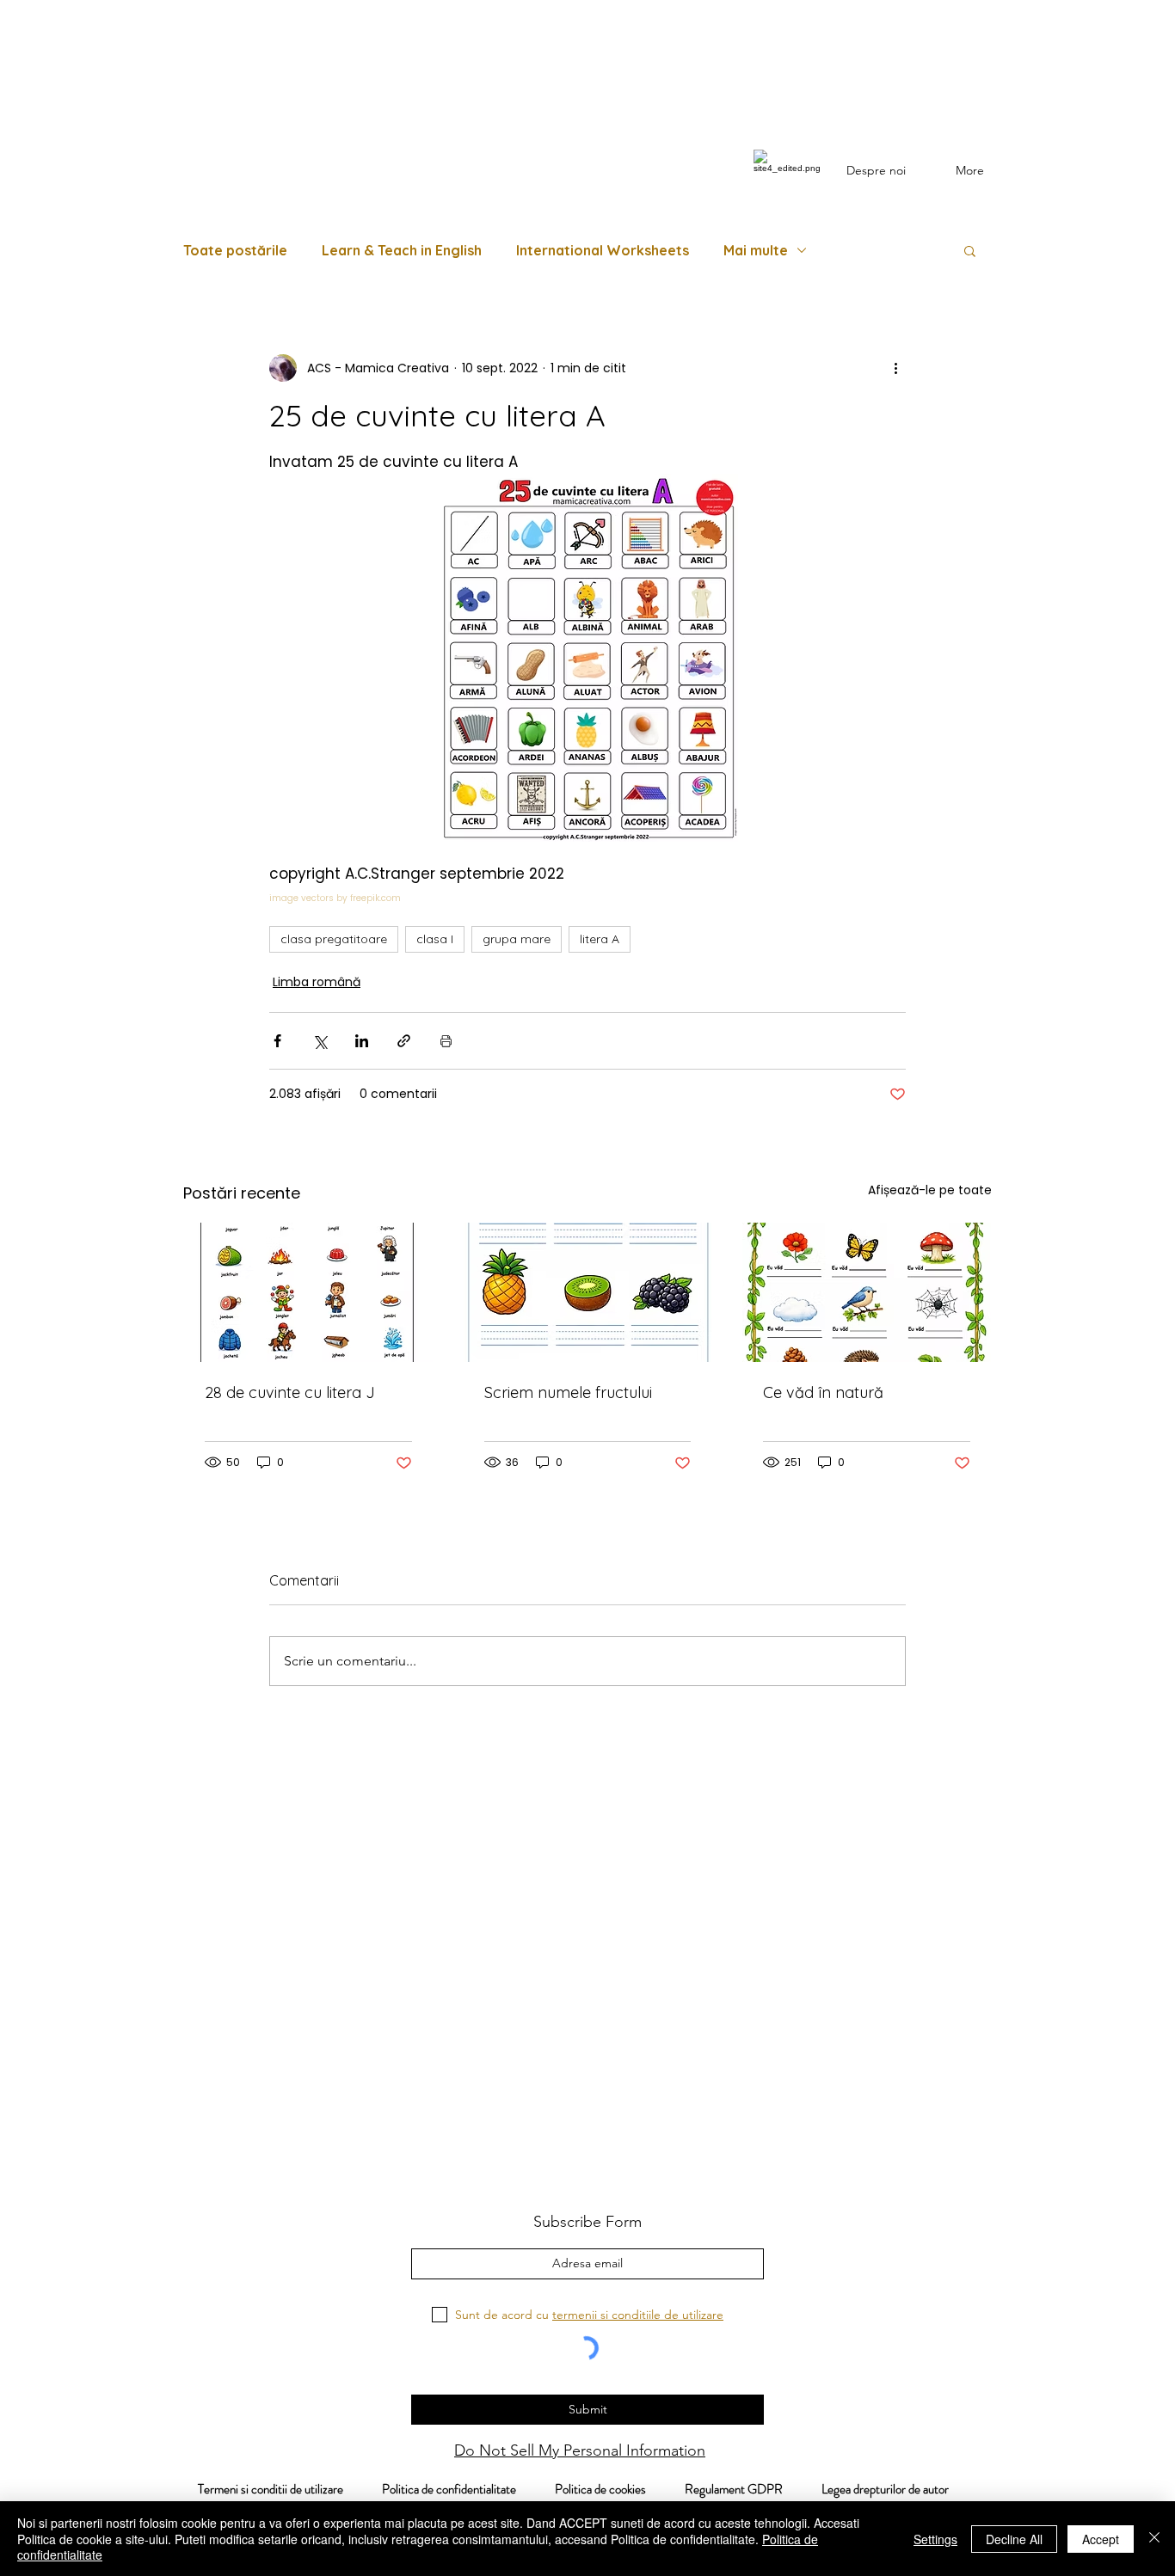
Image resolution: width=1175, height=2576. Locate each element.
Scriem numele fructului (568, 1392)
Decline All (1014, 2539)
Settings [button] (935, 2539)
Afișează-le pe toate (930, 1190)
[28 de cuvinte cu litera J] (308, 1292)
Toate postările (235, 250)
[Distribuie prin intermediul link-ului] (404, 1041)
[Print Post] (446, 1041)
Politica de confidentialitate (448, 2489)
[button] (970, 250)
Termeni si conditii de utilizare (261, 2489)
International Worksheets (603, 250)
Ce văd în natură (823, 1392)
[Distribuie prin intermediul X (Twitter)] (320, 1041)
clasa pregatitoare (334, 939)
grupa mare (517, 939)
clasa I (435, 939)
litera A (600, 939)
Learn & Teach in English (402, 250)
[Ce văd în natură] (867, 1292)
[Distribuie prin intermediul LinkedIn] (362, 1041)
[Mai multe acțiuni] (895, 368)
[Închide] (1154, 2539)
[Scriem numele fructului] (588, 1292)
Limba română (317, 982)
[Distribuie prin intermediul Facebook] (277, 1041)
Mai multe (756, 250)
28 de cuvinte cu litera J (290, 1392)
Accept (1101, 2539)
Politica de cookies (620, 2489)
